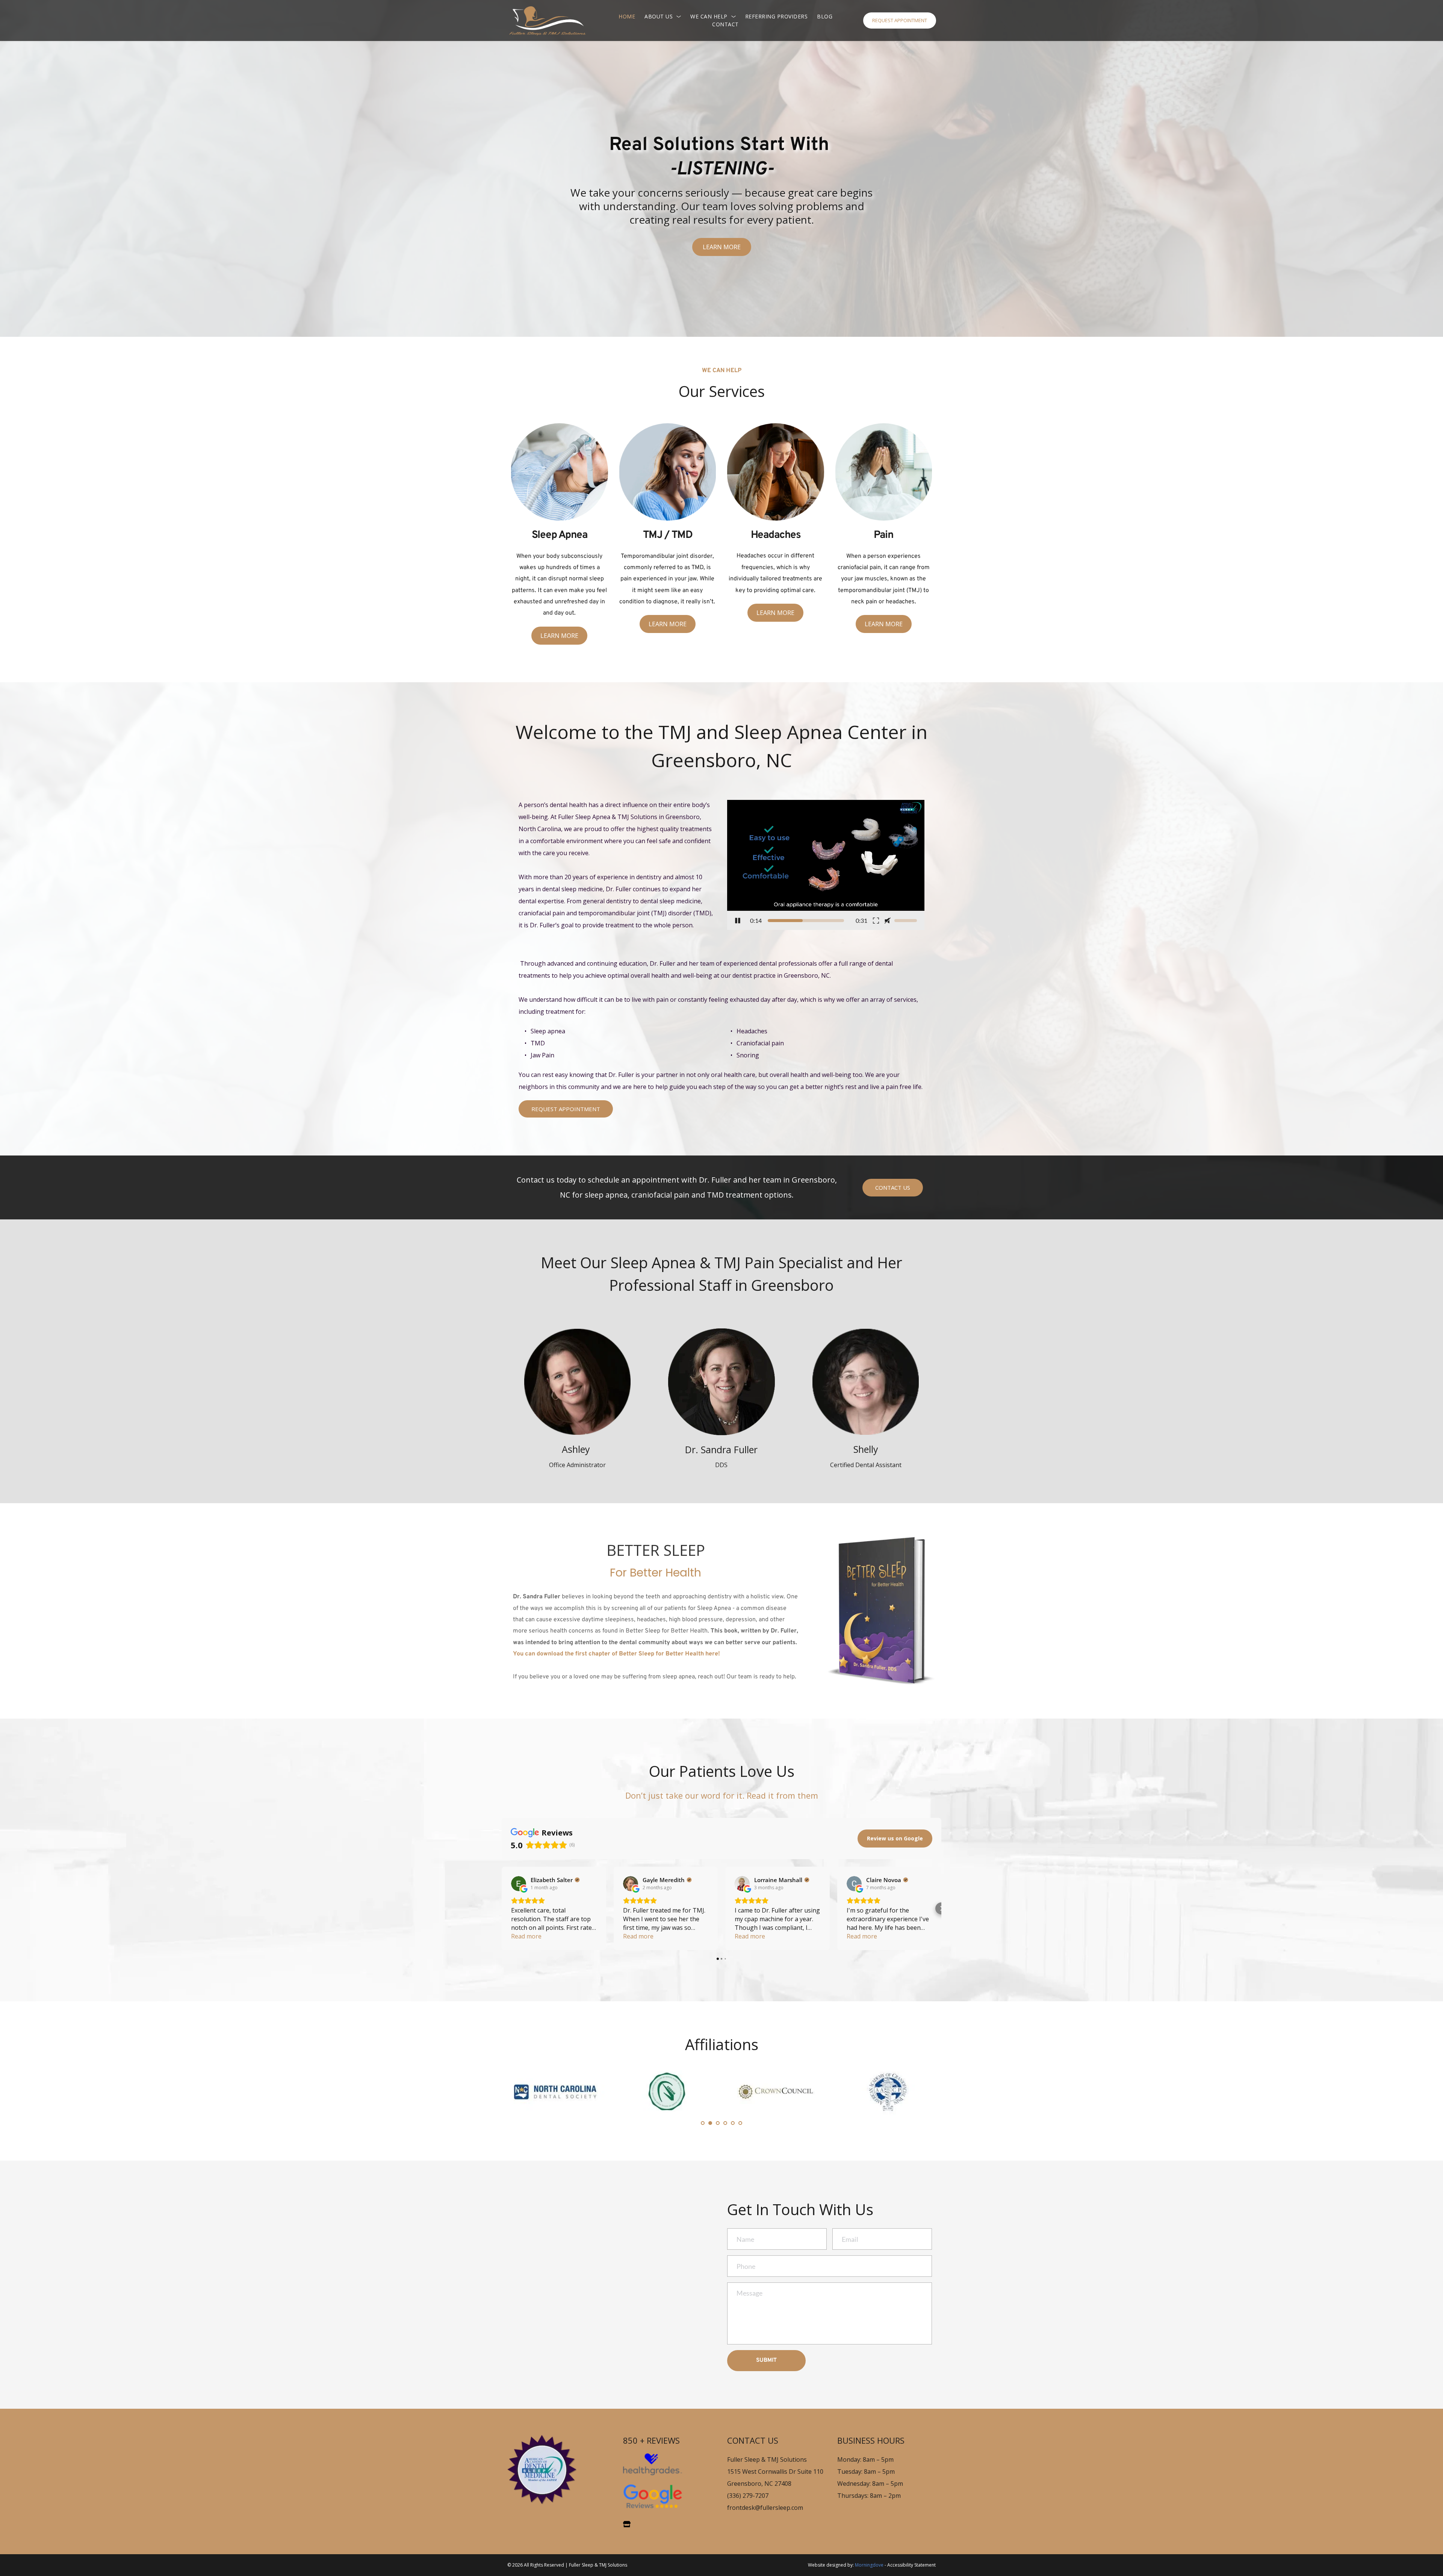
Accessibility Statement (911, 2565)
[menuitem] (627, 16)
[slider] (806, 921)
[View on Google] (519, 1884)
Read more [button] (526, 1936)
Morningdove (869, 2565)
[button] (826, 865)
